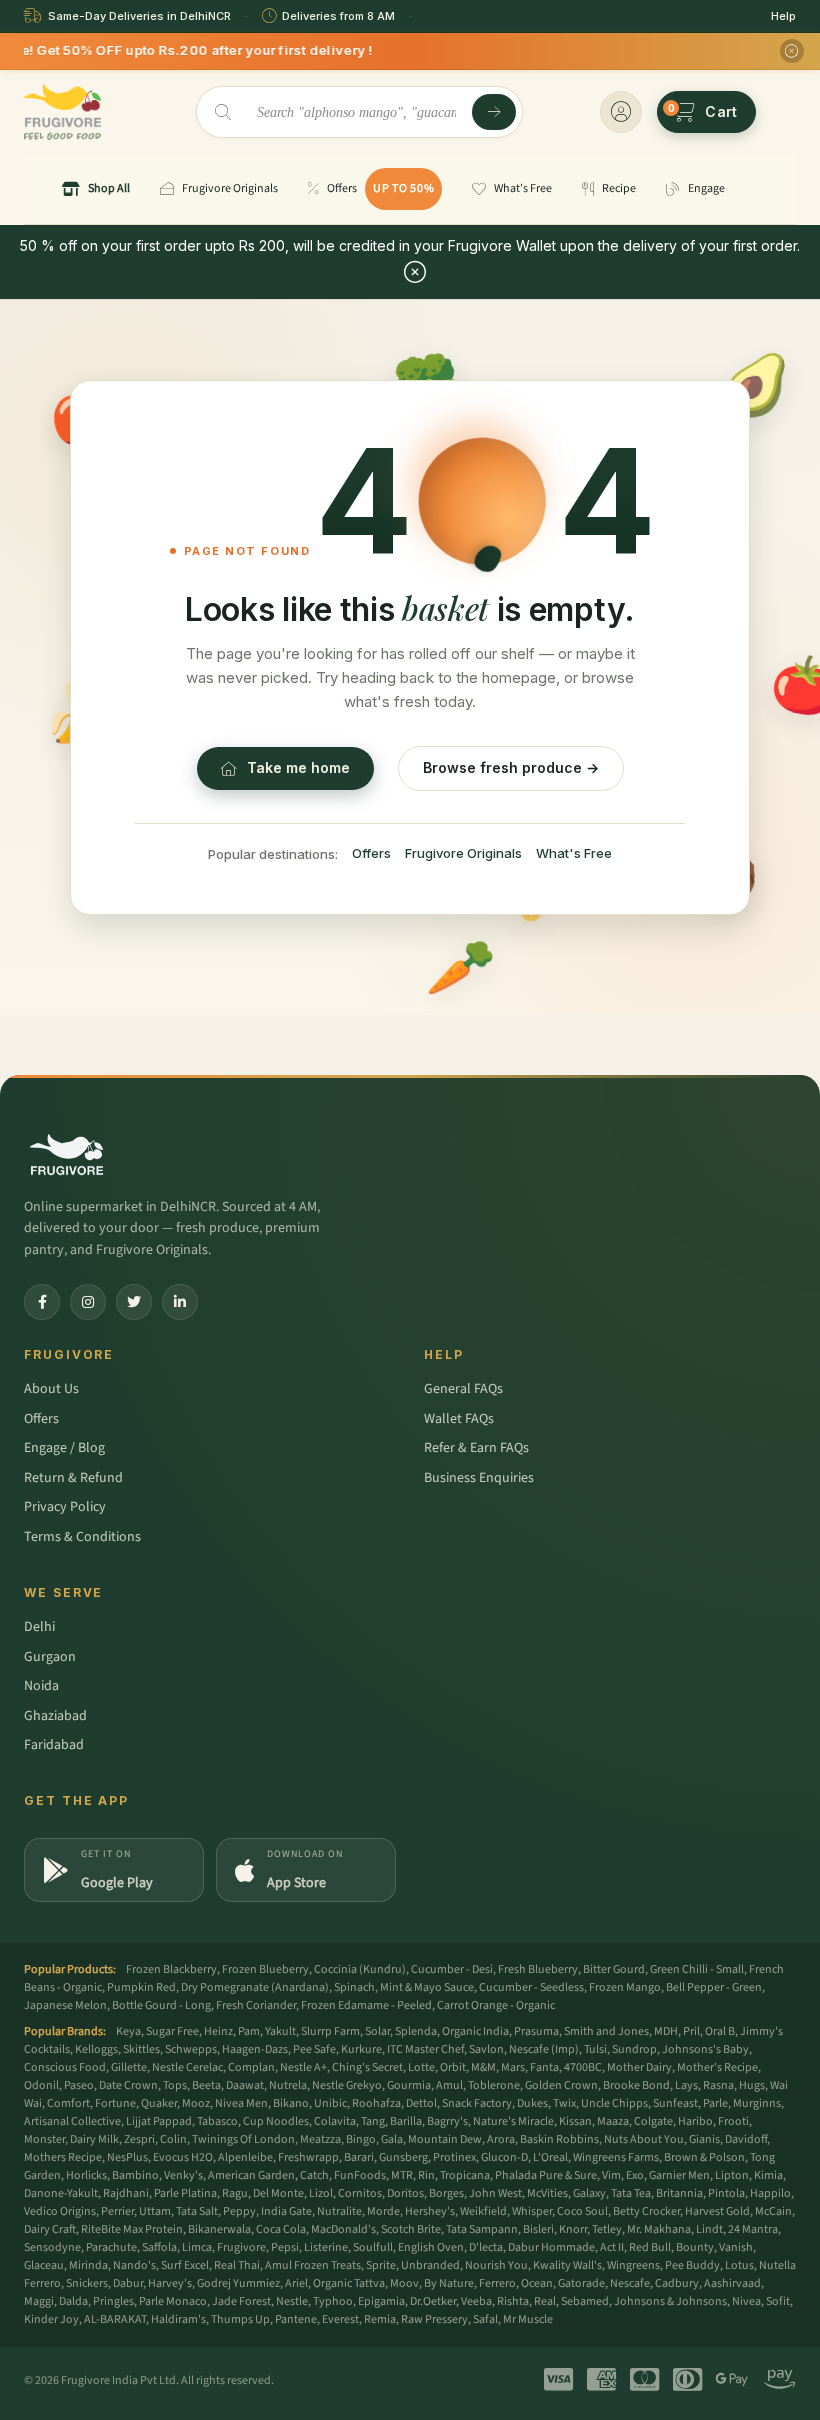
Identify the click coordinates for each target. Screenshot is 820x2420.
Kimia (768, 2175)
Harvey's (170, 2283)
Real (545, 2301)
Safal (485, 2319)
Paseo (79, 2085)
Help (783, 16)
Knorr (573, 2229)
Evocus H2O (183, 2157)
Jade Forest (241, 2301)
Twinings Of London (243, 2139)
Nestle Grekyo (347, 2085)
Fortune (115, 2103)
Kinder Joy (51, 2319)
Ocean (537, 2283)
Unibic (330, 2103)
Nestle (292, 2301)
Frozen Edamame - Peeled (366, 2005)
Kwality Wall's (567, 2265)
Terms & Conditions (82, 1537)
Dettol (421, 2103)
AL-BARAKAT (115, 2319)
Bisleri (538, 2229)
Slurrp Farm (330, 2031)
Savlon (486, 2049)
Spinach (354, 1987)
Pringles (113, 2301)
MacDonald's (343, 2229)
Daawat (245, 2085)
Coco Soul (582, 2211)
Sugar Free (172, 2031)
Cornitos (360, 2193)
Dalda (73, 2301)
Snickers (87, 2283)
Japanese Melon (65, 2005)
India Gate (286, 2211)
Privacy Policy (65, 1507)
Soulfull (373, 2247)
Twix (564, 2103)
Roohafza (376, 2103)
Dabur (128, 2283)
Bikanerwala (219, 2229)
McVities (547, 2193)
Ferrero (497, 2283)
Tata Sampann (482, 2229)
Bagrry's (447, 2121)
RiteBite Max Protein (132, 2229)
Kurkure (361, 2049)
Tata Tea (631, 2193)
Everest (340, 2319)
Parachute (111, 2247)
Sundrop (634, 2049)
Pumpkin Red (141, 1987)
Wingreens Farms (616, 2157)
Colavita (335, 2121)
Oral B (720, 2031)
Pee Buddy (692, 2265)
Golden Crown (561, 2085)
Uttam (155, 2211)
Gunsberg (403, 2157)
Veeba (476, 2301)
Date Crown (128, 2085)
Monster (44, 2139)
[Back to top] (774, 2394)
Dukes (532, 2103)
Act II (612, 2247)
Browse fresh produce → (511, 767)
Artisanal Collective (72, 2121)
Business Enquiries (479, 1478)
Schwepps (191, 2049)
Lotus (739, 2265)
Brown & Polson (704, 2157)
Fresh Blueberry (538, 1969)
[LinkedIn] (180, 1302)
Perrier (117, 2211)
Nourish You (496, 2265)
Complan (251, 2067)
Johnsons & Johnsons (670, 2301)
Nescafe (630, 2283)
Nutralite (339, 2211)
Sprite (381, 2265)
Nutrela (288, 2085)
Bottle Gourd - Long (161, 2005)
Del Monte (278, 2193)
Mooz (196, 2103)
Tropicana (465, 2175)
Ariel (296, 2283)
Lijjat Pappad (159, 2121)
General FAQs (463, 1389)
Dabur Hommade (551, 2247)
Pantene (296, 2319)
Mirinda (88, 2265)
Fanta (544, 2067)
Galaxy (589, 2193)
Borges (446, 2193)
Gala (392, 2139)
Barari (359, 2157)
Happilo (770, 2193)
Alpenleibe (245, 2157)
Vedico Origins (60, 2211)
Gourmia (409, 2085)
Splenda (416, 2031)
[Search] (494, 112)
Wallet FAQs (459, 1419)
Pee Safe (314, 2049)
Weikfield (483, 2211)
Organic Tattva (349, 2283)
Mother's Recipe (717, 2067)
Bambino (135, 2175)
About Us (51, 1389)
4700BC (583, 2067)
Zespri (139, 2139)
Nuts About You (644, 2139)
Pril (691, 2031)
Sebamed (585, 2301)
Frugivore (241, 2247)
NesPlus (127, 2157)
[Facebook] (42, 1302)
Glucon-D (504, 2157)
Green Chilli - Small (697, 1969)
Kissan (575, 2121)
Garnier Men (679, 2175)
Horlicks (86, 2175)
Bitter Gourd (614, 1969)
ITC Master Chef (425, 2049)
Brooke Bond (636, 2085)
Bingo (361, 2139)
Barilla (406, 2121)
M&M (483, 2067)
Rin (426, 2175)
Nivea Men (241, 2103)
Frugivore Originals (463, 853)
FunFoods (360, 2175)
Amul (449, 2085)
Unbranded (430, 2265)
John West (495, 2193)
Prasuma (536, 2031)
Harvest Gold (717, 2211)
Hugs (752, 2085)
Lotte (421, 2067)
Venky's (183, 2175)
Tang (373, 2121)
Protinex (454, 2157)
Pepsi (285, 2247)
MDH (666, 2031)
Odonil (41, 2085)
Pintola (726, 2193)
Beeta (206, 2085)
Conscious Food (65, 2067)
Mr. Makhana (659, 2229)
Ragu (235, 2193)
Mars (513, 2067)
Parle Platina (185, 2193)
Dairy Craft (50, 2229)
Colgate (653, 2121)
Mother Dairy (639, 2067)
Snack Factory (477, 2103)
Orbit (453, 2067)
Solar (377, 2031)
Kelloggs (96, 2049)
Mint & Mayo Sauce (427, 1987)
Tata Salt (197, 2211)
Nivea (746, 2301)
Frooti (733, 2121)
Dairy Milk (94, 2139)
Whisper (532, 2211)
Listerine (326, 2247)
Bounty (695, 2247)
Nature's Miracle (513, 2121)
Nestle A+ (303, 2067)
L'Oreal (550, 2157)
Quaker (159, 2103)
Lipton (732, 2175)
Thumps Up (240, 2319)
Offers (371, 853)
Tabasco (217, 2121)
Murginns (757, 2103)
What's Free (574, 853)
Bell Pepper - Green (714, 1987)
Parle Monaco (173, 2301)
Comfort (68, 2103)
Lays (686, 2085)
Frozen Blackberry (171, 1969)
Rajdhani (126, 2193)
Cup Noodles (276, 2121)
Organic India (475, 2031)
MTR (402, 2175)
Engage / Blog (64, 1448)
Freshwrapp (308, 2157)
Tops (175, 2085)
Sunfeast (675, 2103)
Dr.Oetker (433, 2301)
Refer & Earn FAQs (476, 1448)
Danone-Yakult (61, 2193)
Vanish (736, 2247)
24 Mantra (753, 2229)
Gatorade (581, 2283)
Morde (383, 2211)
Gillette (129, 2067)
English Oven (431, 2247)
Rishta (513, 2301)
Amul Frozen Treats (313, 2265)
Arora (501, 2139)
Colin (173, 2139)
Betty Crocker (646, 2211)
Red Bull (650, 2247)
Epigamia (381, 2301)
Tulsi (595, 2049)
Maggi (39, 2301)
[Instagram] (88, 1302)
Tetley (607, 2229)
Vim (611, 2175)
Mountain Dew (445, 2139)
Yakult (280, 2031)
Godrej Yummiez (238, 2283)
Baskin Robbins (559, 2139)
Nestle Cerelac (187, 2067)
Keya (128, 2031)
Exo (635, 2175)
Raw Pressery (434, 2319)
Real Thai (237, 2265)
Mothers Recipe (63, 2157)
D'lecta (486, 2247)
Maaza (613, 2121)
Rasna (718, 2085)
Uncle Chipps (614, 2103)
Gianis (704, 2139)
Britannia (679, 2193)
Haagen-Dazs (255, 2049)
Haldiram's (178, 2319)
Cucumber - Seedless (531, 1987)
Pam (249, 2031)
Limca (197, 2247)
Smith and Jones (606, 2031)
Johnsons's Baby (705, 2049)
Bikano (291, 2103)
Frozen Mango (625, 1987)
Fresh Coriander (256, 2005)
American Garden (251, 2175)
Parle (715, 2103)
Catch (314, 2175)
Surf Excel (185, 2265)
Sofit (778, 2301)
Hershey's (430, 2211)
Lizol (321, 2193)
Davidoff (746, 2139)
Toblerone (494, 2085)
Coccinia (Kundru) (360, 1969)
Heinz (218, 2031)
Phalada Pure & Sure (546, 2175)
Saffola (159, 2247)
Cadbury (677, 2283)
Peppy (239, 2211)
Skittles (141, 2049)
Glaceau (44, 2265)
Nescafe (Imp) (544, 2049)
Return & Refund (73, 1478)
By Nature (449, 2283)
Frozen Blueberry (265, 1969)
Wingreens (633, 2265)
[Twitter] (134, 1302)
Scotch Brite (411, 2229)
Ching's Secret (367, 2067)
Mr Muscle (528, 2319)
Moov (404, 2283)
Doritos (405, 2193)
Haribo (695, 2121)
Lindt (709, 2229)
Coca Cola (281, 2229)
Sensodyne (52, 2247)
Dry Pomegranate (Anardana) (255, 1987)
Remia (380, 2319)
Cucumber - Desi (452, 1969)
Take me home (298, 767)
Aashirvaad (732, 2283)
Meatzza (320, 2139)
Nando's (134, 2265)
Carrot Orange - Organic (496, 2005)
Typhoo (333, 2301)
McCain (773, 2211)
